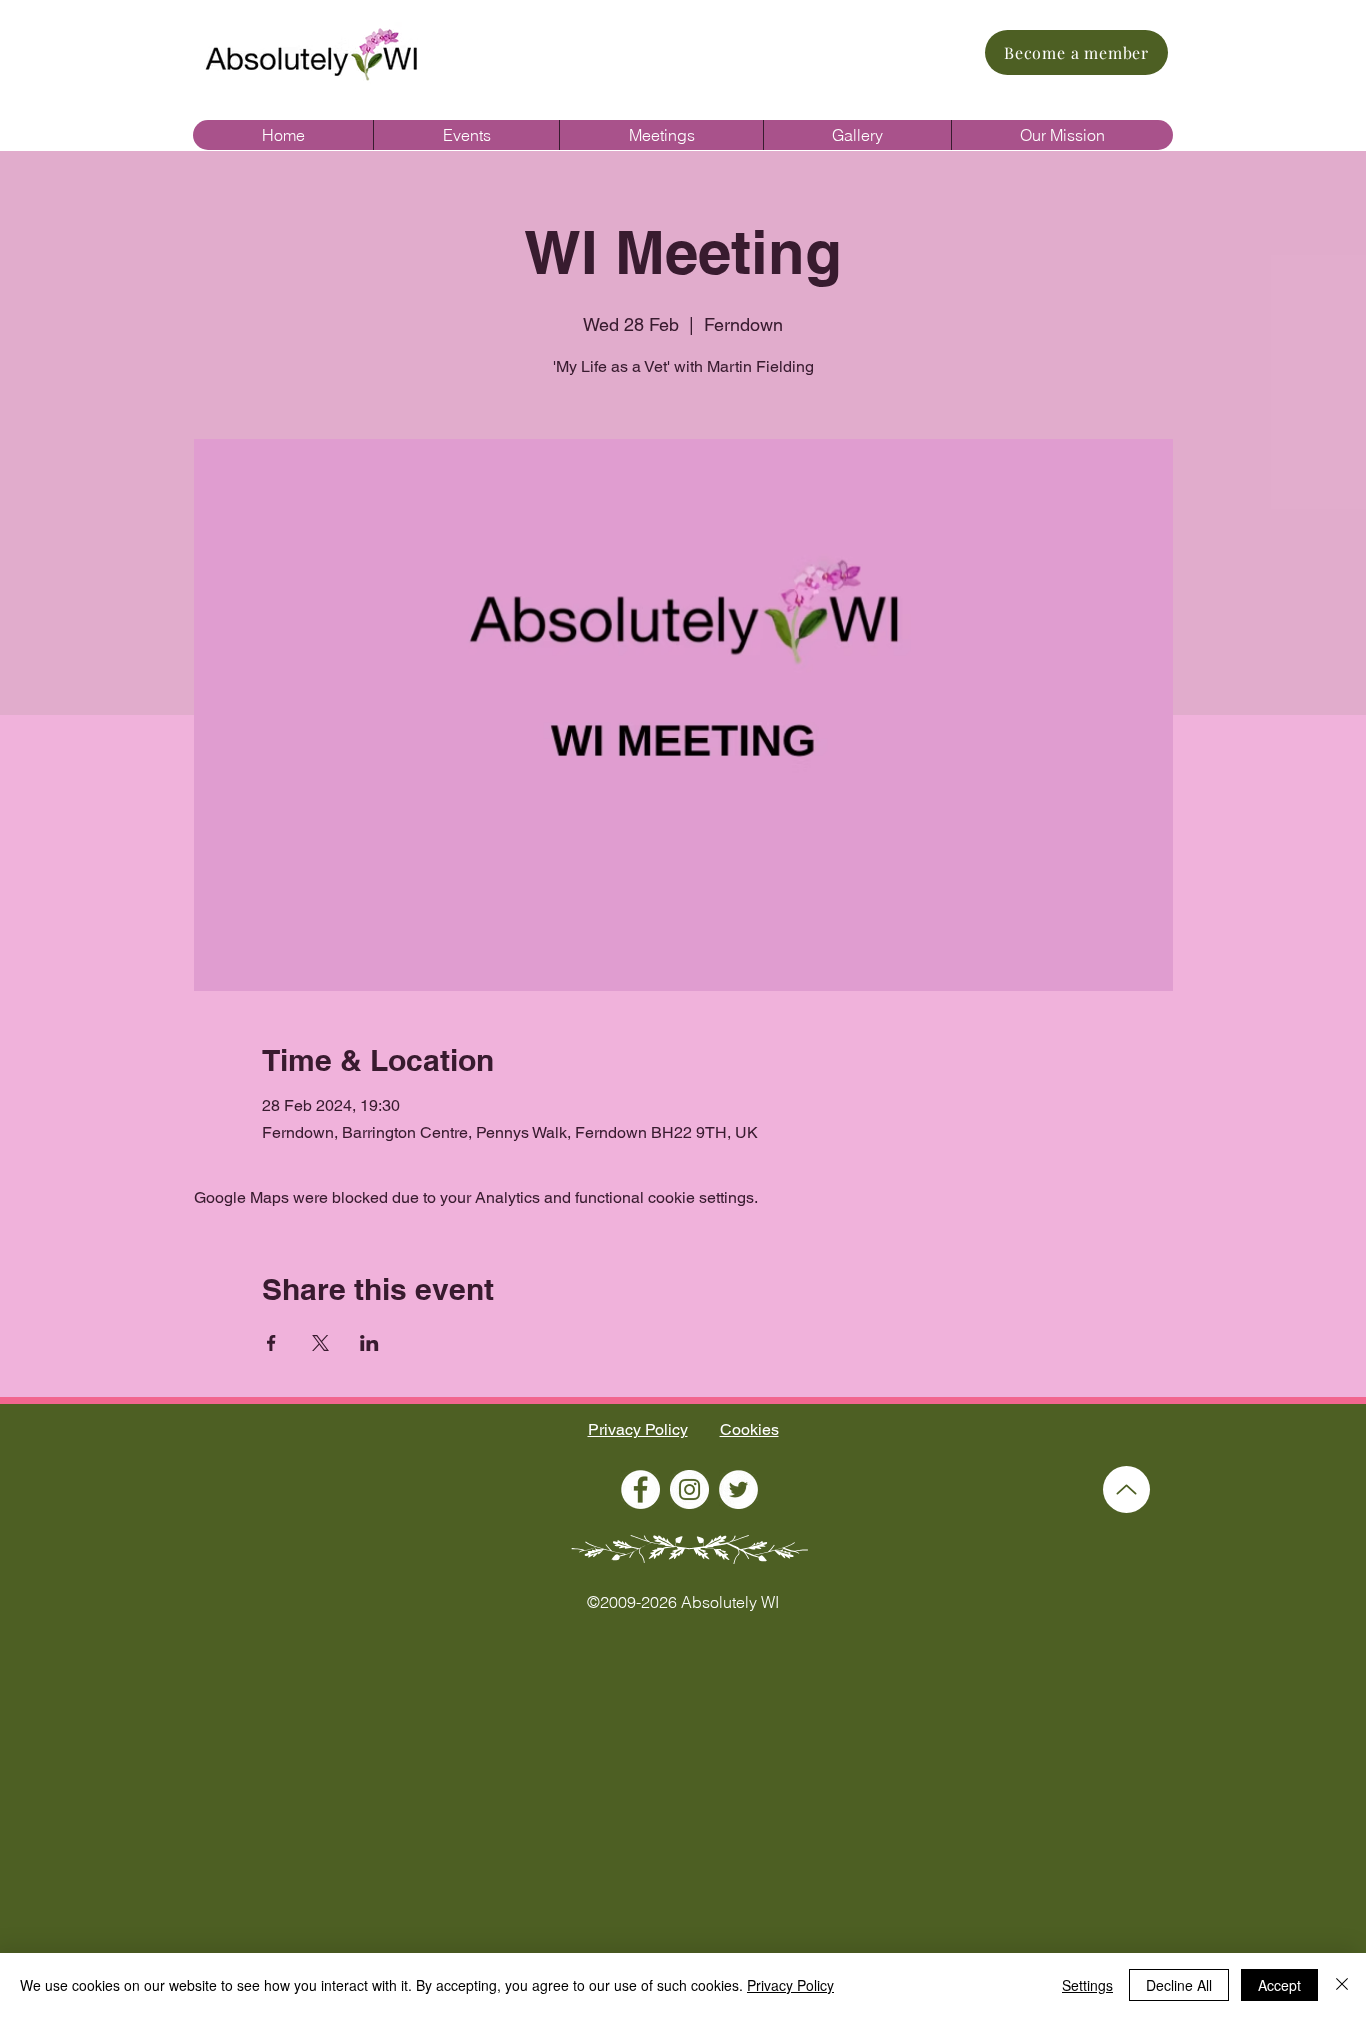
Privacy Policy (638, 1429)
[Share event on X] (320, 1343)
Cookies (749, 1429)
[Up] (1126, 1489)
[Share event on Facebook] (271, 1343)
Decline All (1179, 1985)
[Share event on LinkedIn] (369, 1343)
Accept (1279, 1985)
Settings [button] (1087, 1985)
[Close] (1342, 1985)
